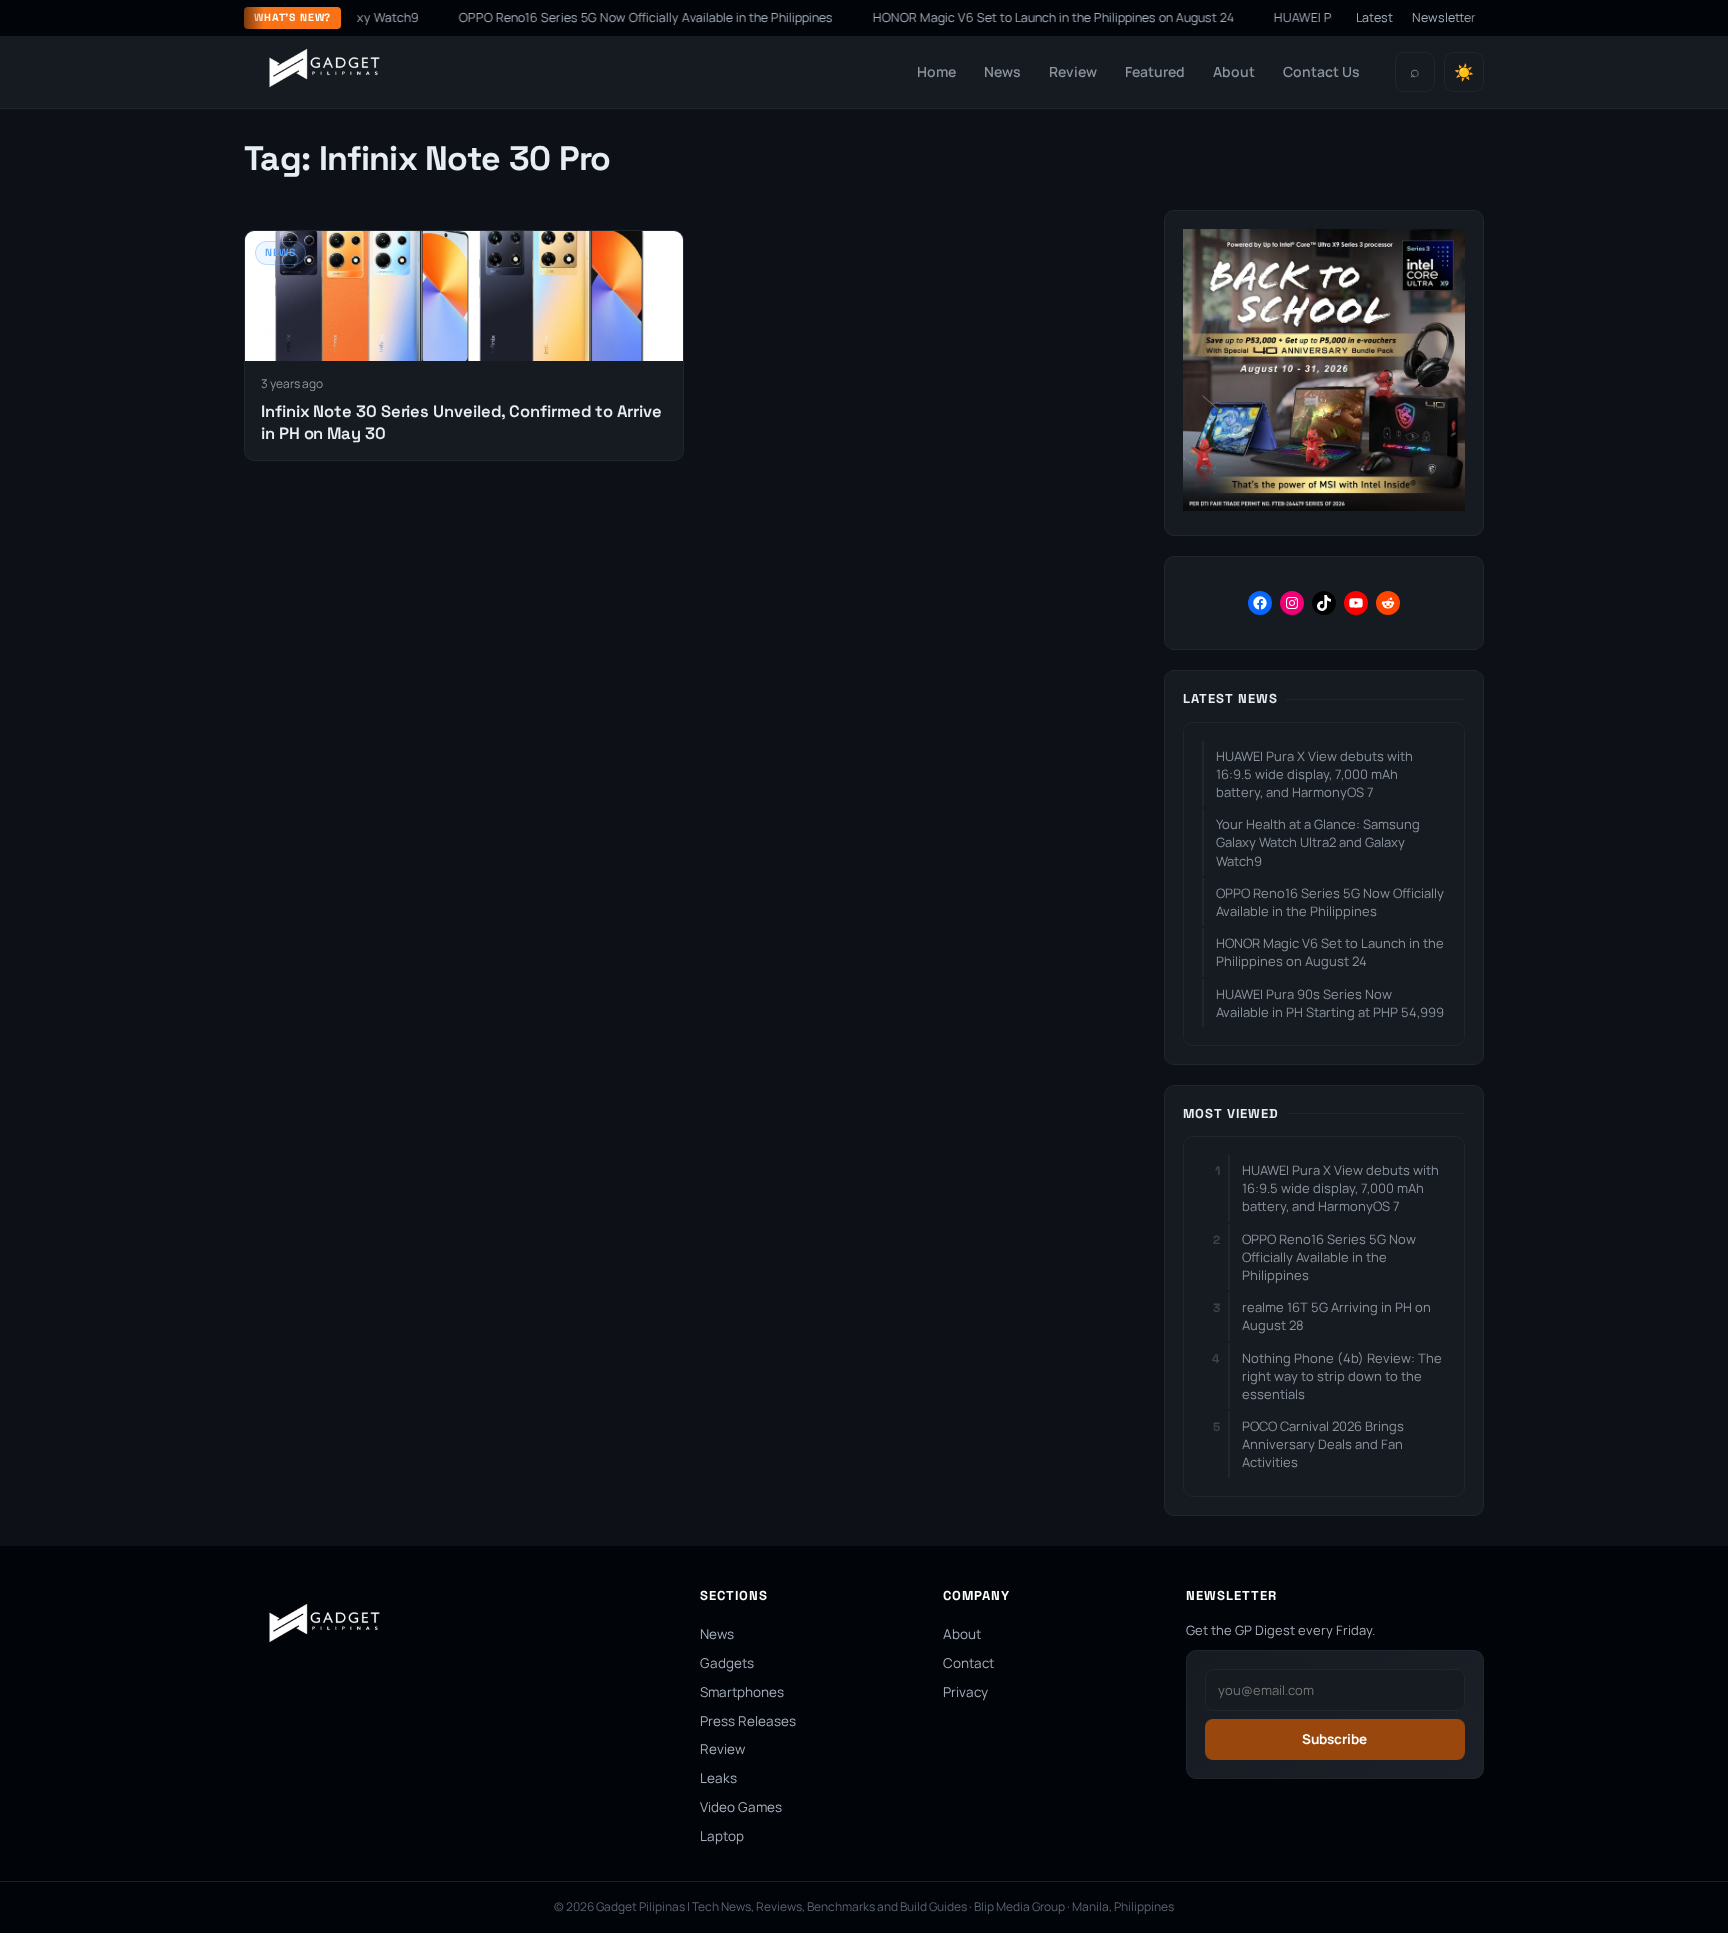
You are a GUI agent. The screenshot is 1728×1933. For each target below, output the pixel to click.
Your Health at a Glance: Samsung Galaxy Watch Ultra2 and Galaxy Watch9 (1318, 842)
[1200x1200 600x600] (1324, 505)
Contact (968, 1663)
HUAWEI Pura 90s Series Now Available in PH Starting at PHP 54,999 (1330, 1003)
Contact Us (1321, 71)
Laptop (722, 1836)
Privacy (965, 1692)
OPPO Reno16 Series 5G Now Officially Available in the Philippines (600, 17)
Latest (1374, 17)
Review (1073, 71)
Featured (1155, 71)
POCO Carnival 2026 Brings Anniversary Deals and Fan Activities (1323, 1444)
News (1002, 71)
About (1234, 71)
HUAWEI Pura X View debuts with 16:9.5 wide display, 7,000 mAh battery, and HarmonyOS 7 (1314, 774)
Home (936, 71)
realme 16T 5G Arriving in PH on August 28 (1336, 1316)
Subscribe (1334, 1739)
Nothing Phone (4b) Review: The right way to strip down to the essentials (1342, 1376)
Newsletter (1444, 17)
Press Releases (748, 1721)
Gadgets (727, 1663)
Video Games (741, 1807)
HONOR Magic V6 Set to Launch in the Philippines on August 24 (1007, 17)
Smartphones (742, 1692)
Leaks (718, 1778)
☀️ (1464, 72)
